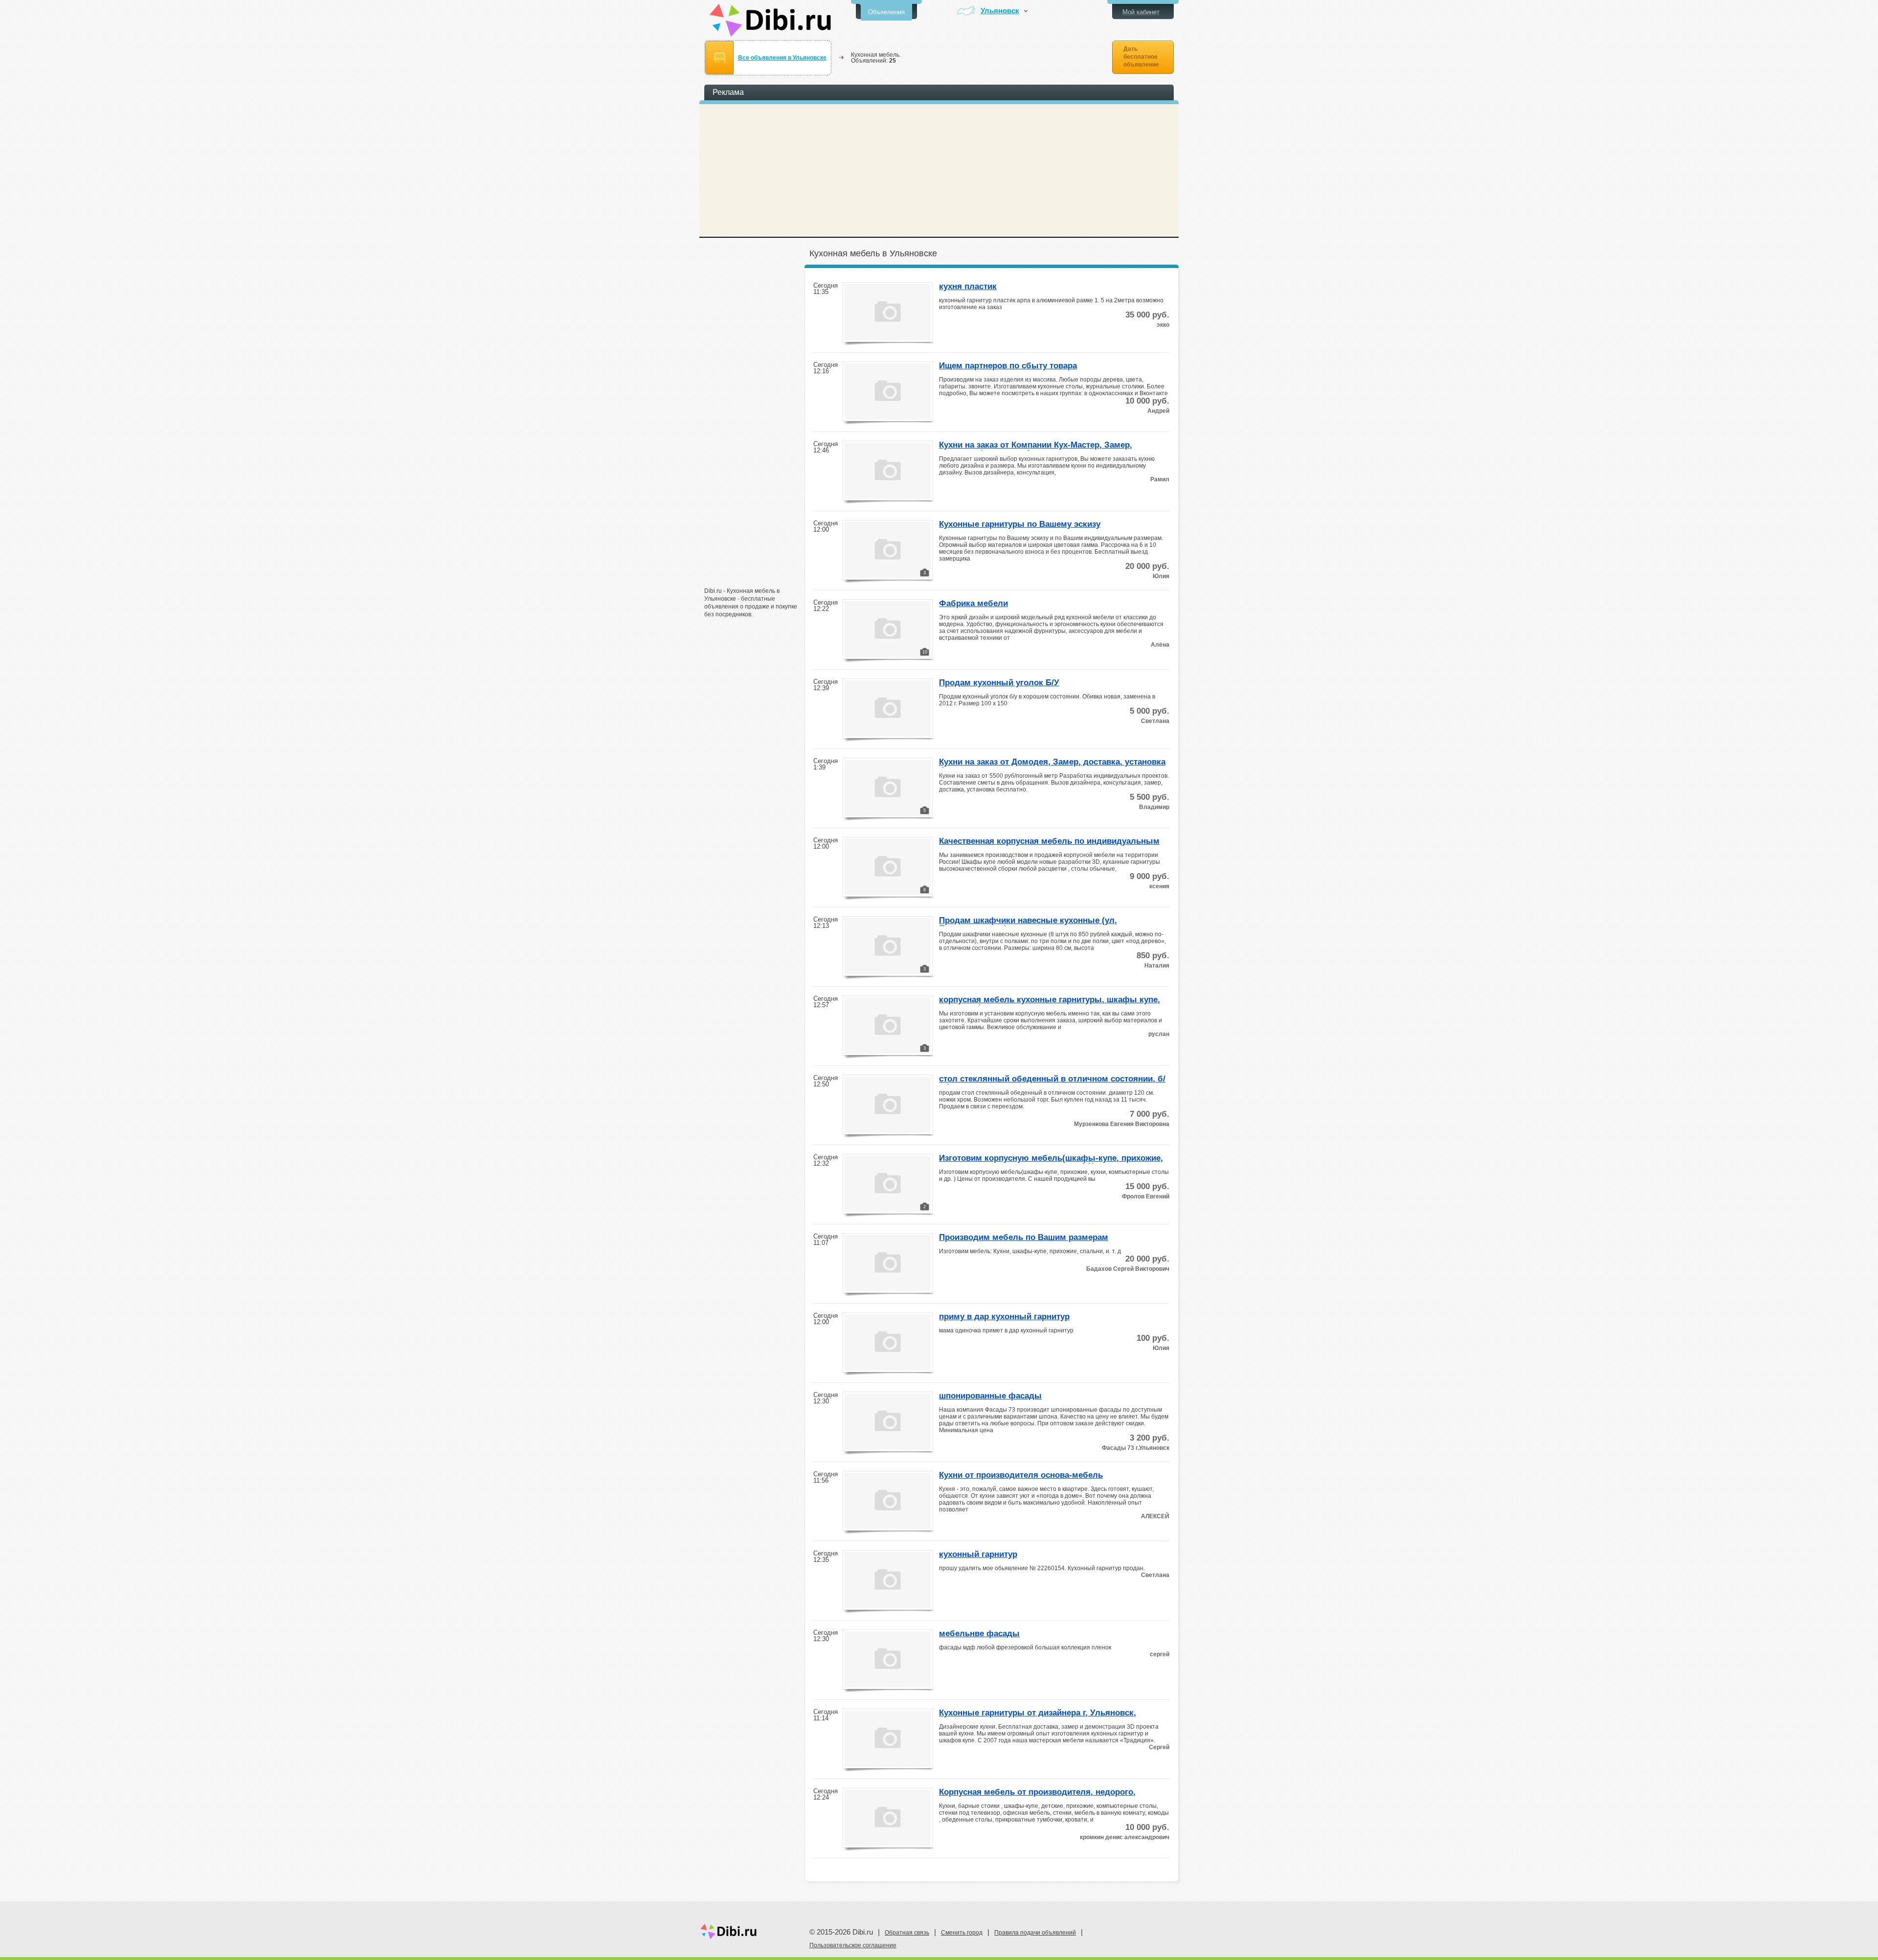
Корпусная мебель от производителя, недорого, (1037, 1792)
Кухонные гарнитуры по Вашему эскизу (1020, 524)
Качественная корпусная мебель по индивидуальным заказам (1049, 842)
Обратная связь (907, 1933)
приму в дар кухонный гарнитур (1004, 1317)
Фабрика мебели (973, 604)
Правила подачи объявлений (1035, 1933)
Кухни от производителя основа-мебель (1021, 1475)
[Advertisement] (753, 429)
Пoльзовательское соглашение (853, 1945)
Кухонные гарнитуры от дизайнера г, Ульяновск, (1038, 1713)
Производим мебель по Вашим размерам (1024, 1238)
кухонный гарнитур (978, 1554)
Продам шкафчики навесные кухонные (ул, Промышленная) (1028, 921)
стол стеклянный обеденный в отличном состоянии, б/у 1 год (1052, 1080)
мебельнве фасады (979, 1634)
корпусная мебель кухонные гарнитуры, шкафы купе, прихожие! (1050, 1000)
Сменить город (962, 1933)
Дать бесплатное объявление (1141, 57)
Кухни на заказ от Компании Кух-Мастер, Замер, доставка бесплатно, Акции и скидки (1036, 446)
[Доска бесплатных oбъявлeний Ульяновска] (771, 20)
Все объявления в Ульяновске (782, 58)
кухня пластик (968, 287)
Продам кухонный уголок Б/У (999, 683)
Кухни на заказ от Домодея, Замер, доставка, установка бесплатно (1052, 763)
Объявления (886, 12)
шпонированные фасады (990, 1396)
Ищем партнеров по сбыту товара (1008, 366)
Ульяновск (1000, 11)
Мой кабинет (1141, 12)
